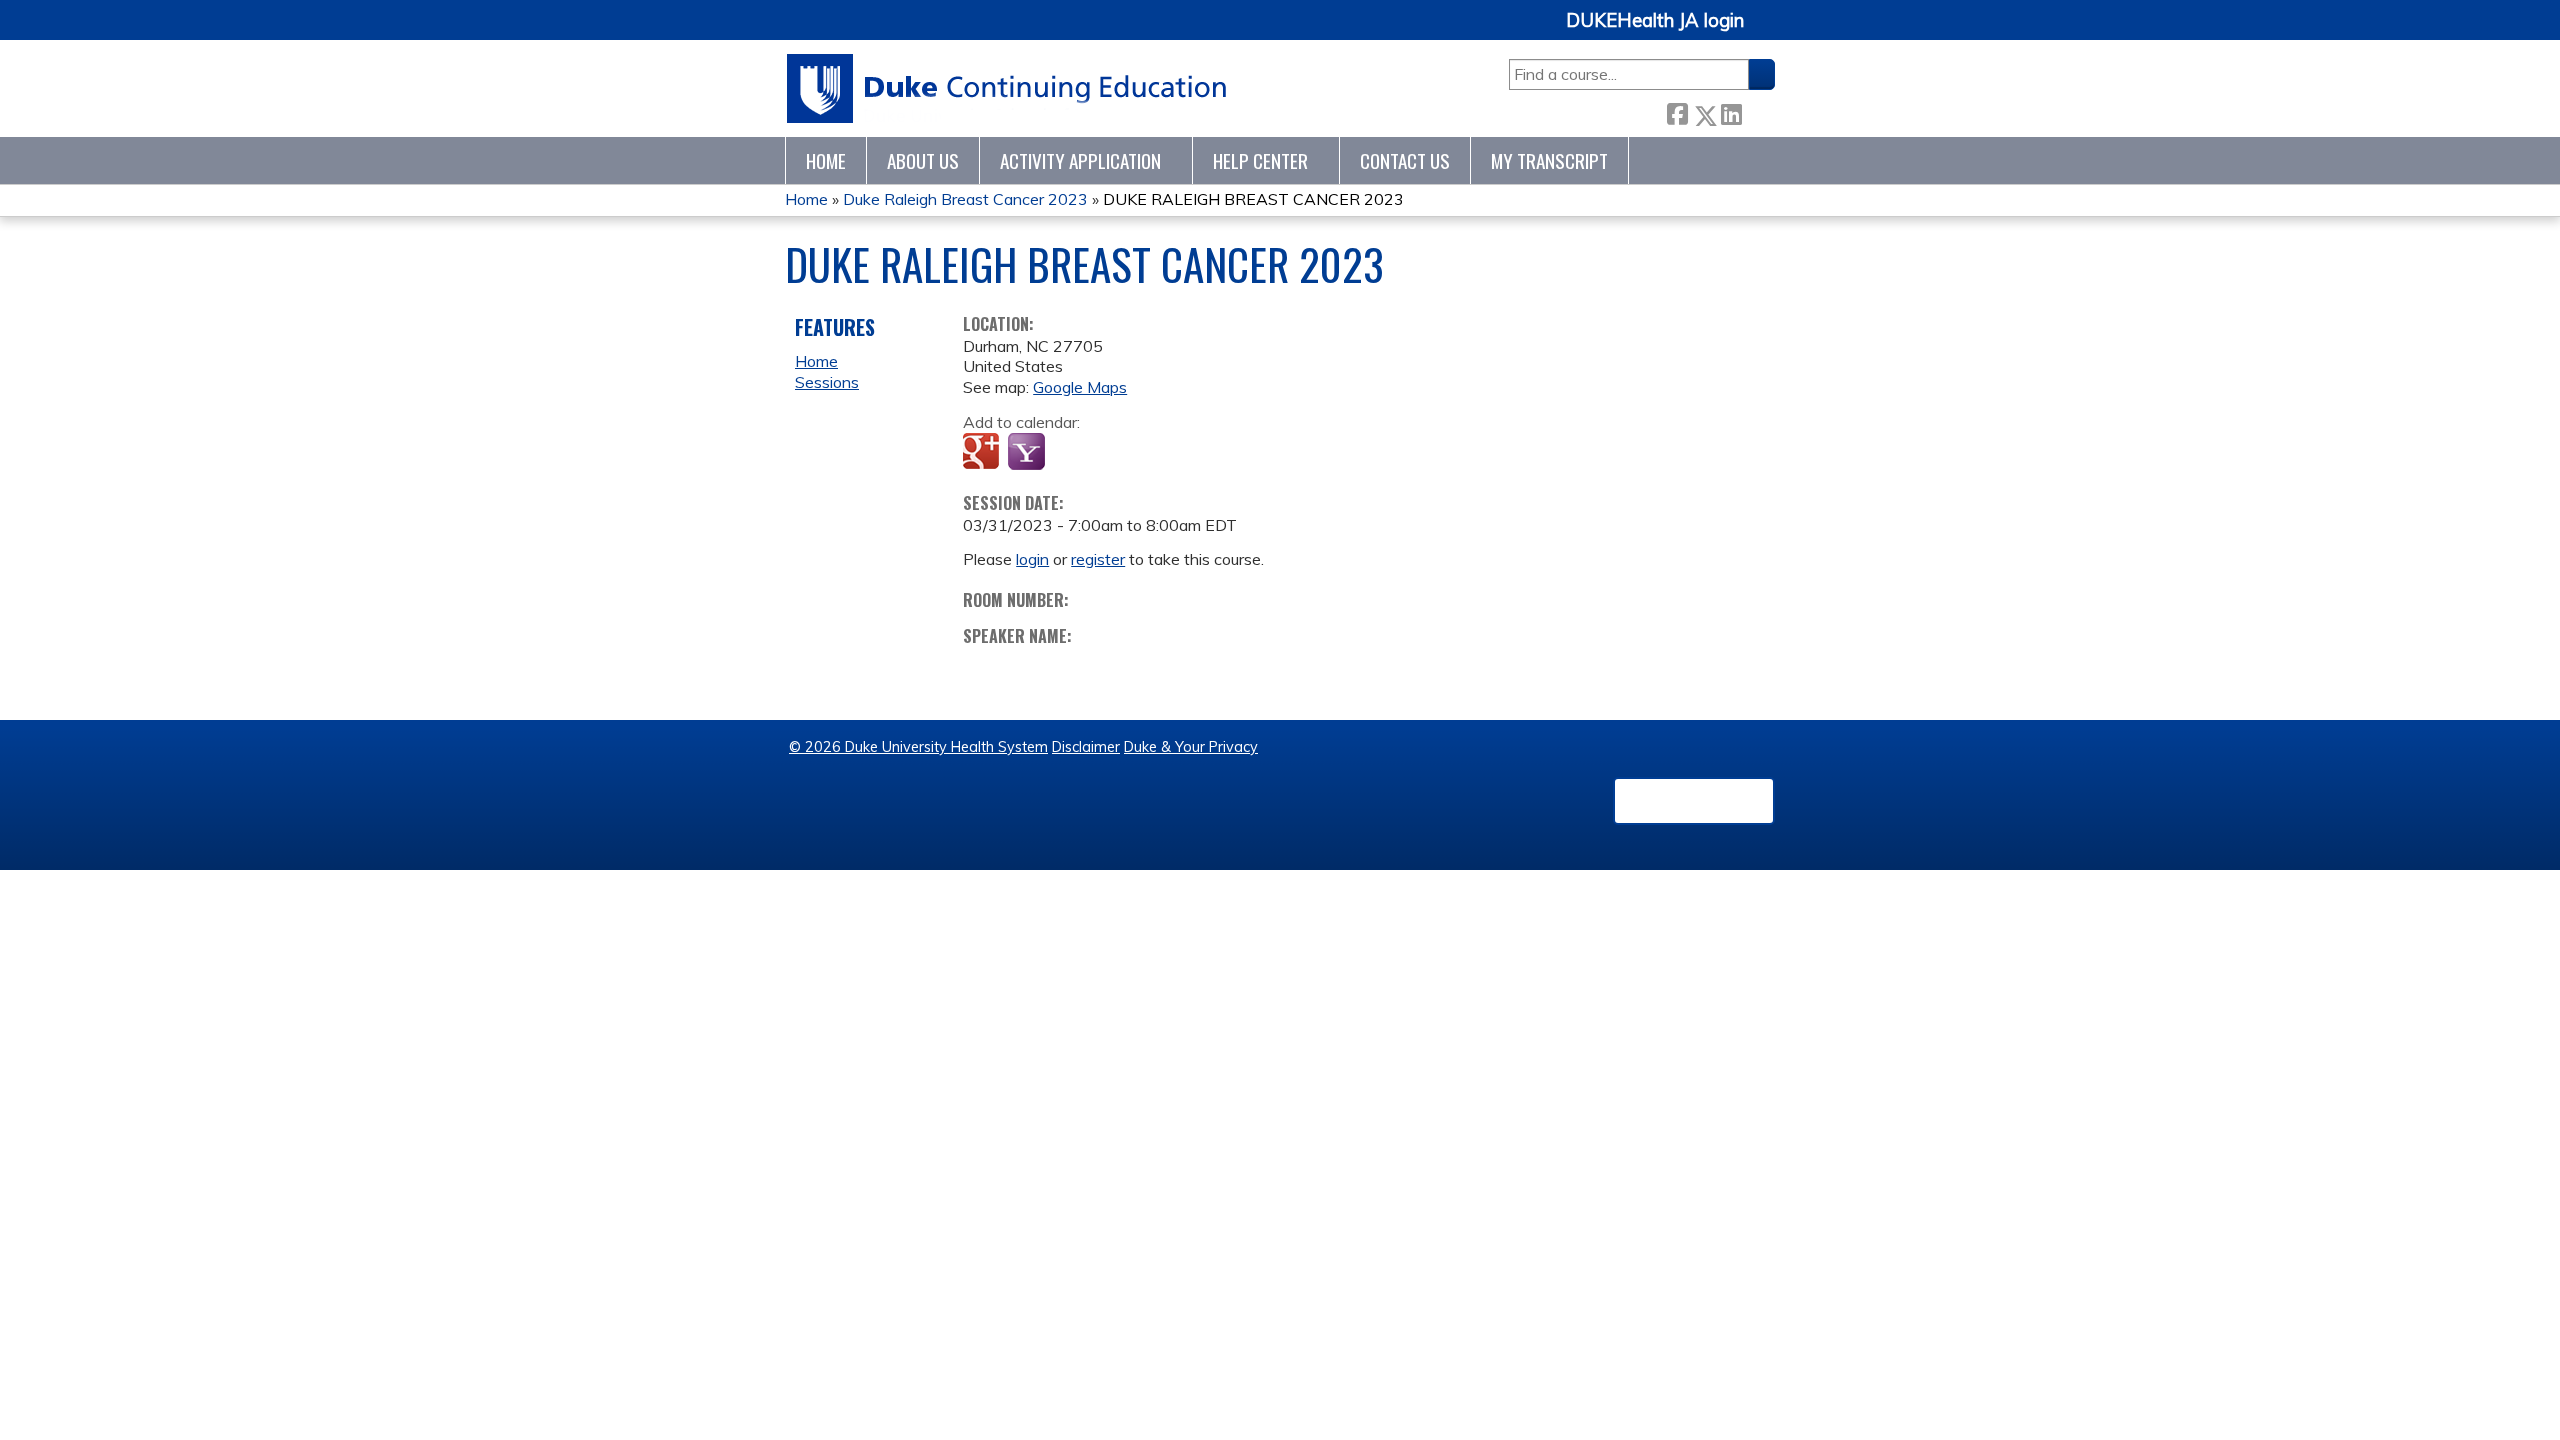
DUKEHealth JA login (1655, 21)
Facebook (1677, 111)
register (1098, 559)
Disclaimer (1086, 747)
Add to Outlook (1121, 453)
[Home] (1007, 88)
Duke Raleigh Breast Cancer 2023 (965, 199)
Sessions (827, 382)
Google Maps (1080, 387)
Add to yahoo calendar (1028, 453)
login (1032, 559)
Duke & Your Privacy (1191, 747)
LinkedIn (1731, 111)
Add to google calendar (983, 453)
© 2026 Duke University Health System (918, 747)
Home (826, 160)
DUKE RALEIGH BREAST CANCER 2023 (1253, 199)
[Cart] (1767, 31)
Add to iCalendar (1073, 452)
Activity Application (1080, 160)
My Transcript (1549, 160)
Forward (1758, 111)
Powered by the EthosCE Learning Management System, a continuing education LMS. (1694, 801)
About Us (923, 160)
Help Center (1260, 160)
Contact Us (1405, 160)
